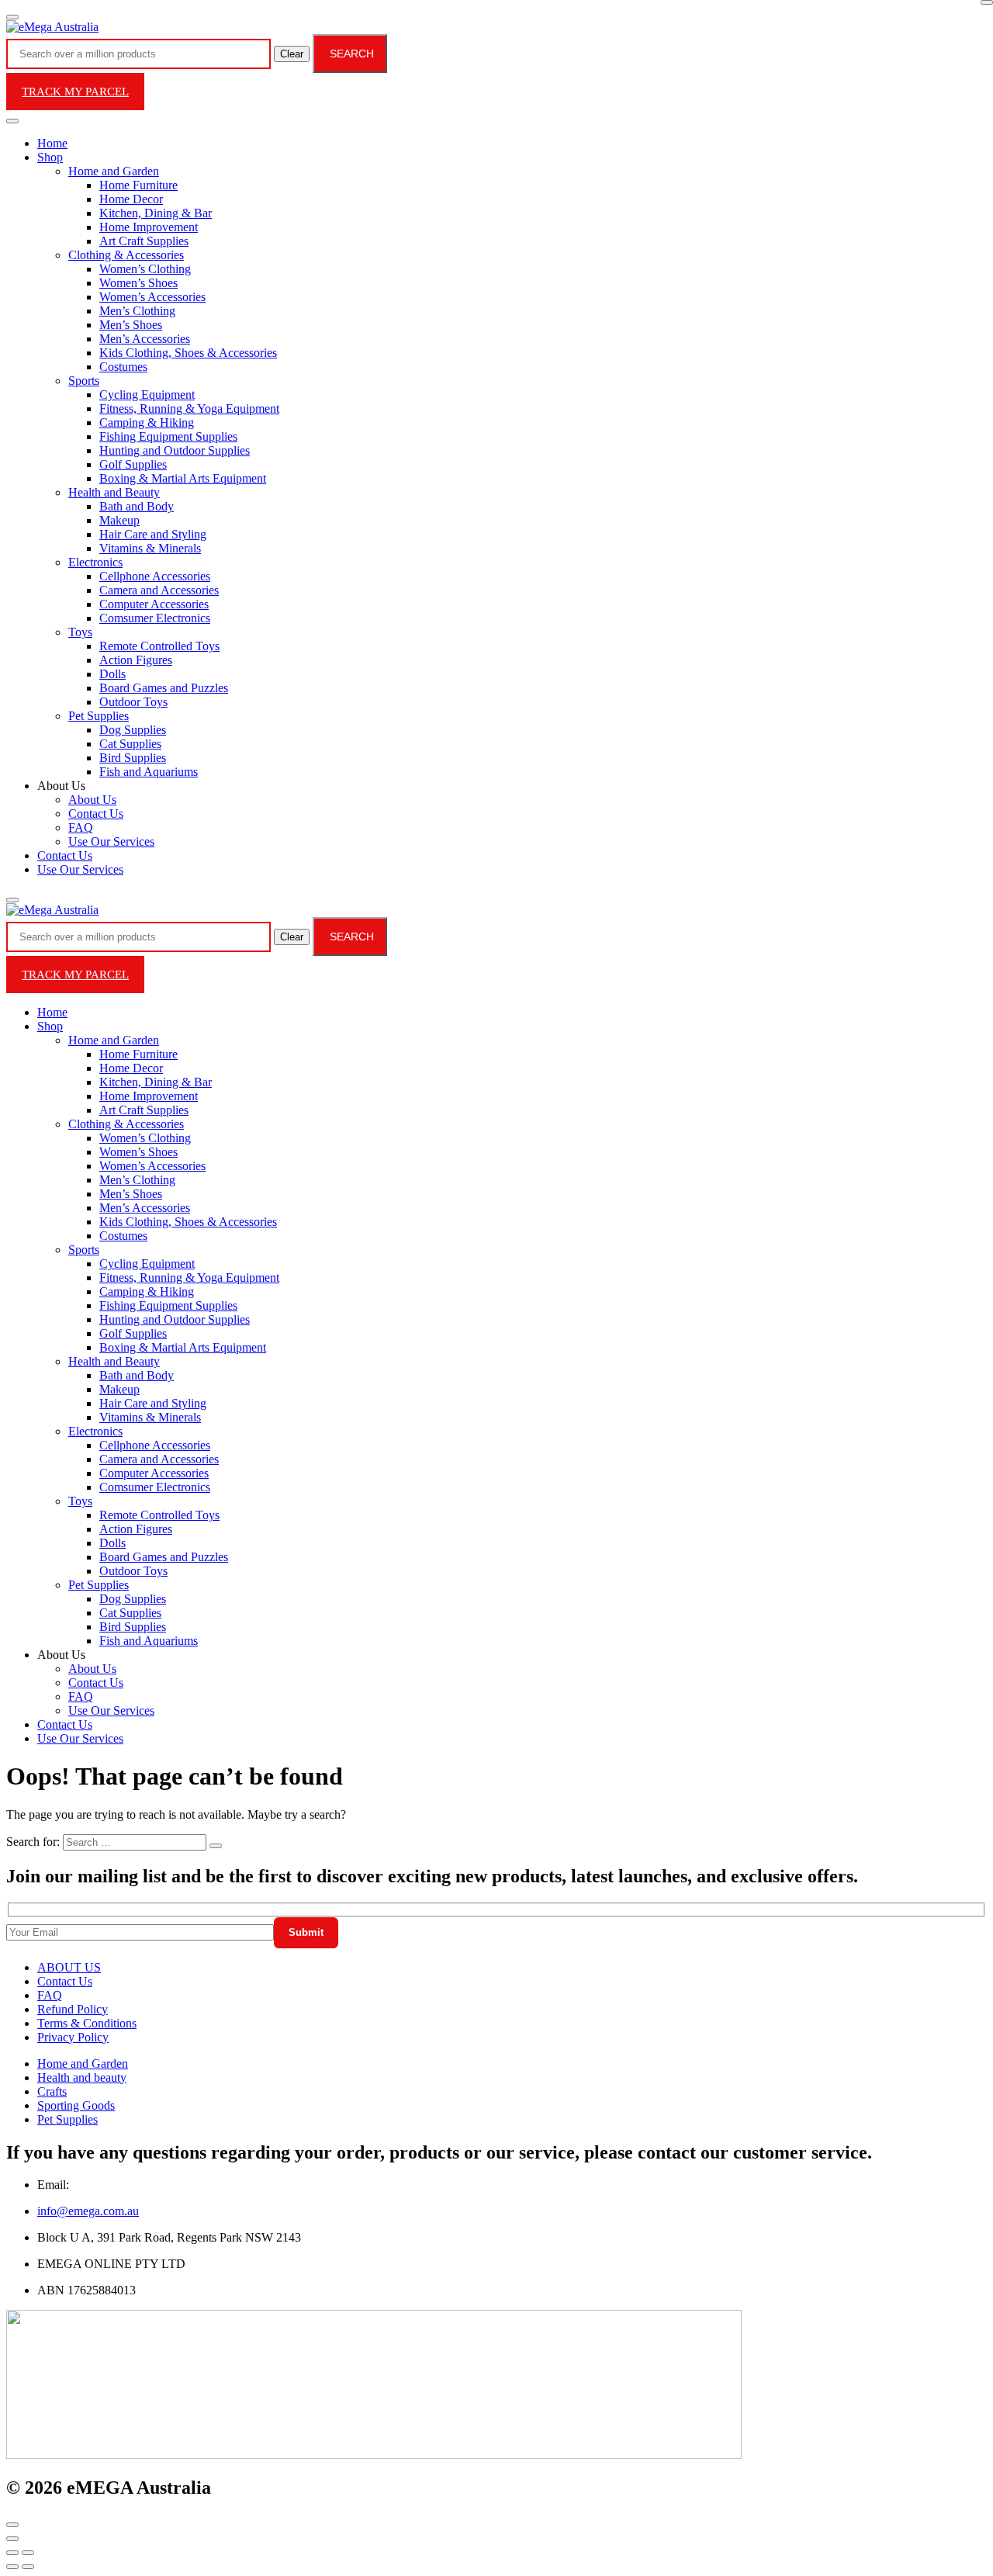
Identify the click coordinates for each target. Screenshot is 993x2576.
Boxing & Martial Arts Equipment (183, 478)
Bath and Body (137, 506)
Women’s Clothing (145, 269)
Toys (80, 632)
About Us (92, 800)
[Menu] (12, 17)
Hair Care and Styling (153, 534)
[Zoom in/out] (28, 2553)
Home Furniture (138, 185)
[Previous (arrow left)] (12, 2567)
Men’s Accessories (145, 339)
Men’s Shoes (131, 325)
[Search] (12, 900)
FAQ (81, 828)
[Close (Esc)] (12, 2553)
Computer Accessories (154, 604)
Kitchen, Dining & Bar (156, 213)
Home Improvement (149, 227)
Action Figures (136, 660)
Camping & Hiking (147, 422)
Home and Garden (114, 171)
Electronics (95, 562)
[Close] (987, 2)
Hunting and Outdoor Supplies (175, 450)
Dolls (112, 674)
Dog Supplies (133, 730)
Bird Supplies (133, 758)
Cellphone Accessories (155, 576)
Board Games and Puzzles (164, 688)
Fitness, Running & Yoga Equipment (189, 409)
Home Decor (131, 199)
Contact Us (96, 814)
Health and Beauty (114, 492)
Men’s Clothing (137, 311)
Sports (84, 381)
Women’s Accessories (152, 297)
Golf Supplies (133, 464)
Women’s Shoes (138, 283)
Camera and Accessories (159, 590)
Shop (50, 157)
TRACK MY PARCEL (75, 92)
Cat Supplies (130, 744)
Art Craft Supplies (144, 241)
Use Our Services (111, 841)
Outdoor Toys (133, 702)
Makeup (119, 520)
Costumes (123, 367)
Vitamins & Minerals (150, 548)
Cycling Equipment (147, 395)
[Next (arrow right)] (28, 2567)
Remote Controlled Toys (159, 646)
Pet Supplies (99, 716)
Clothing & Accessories (126, 255)
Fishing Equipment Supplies (168, 436)
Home (52, 143)
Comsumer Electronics (155, 618)
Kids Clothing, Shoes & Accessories (188, 353)
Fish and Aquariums (149, 772)
